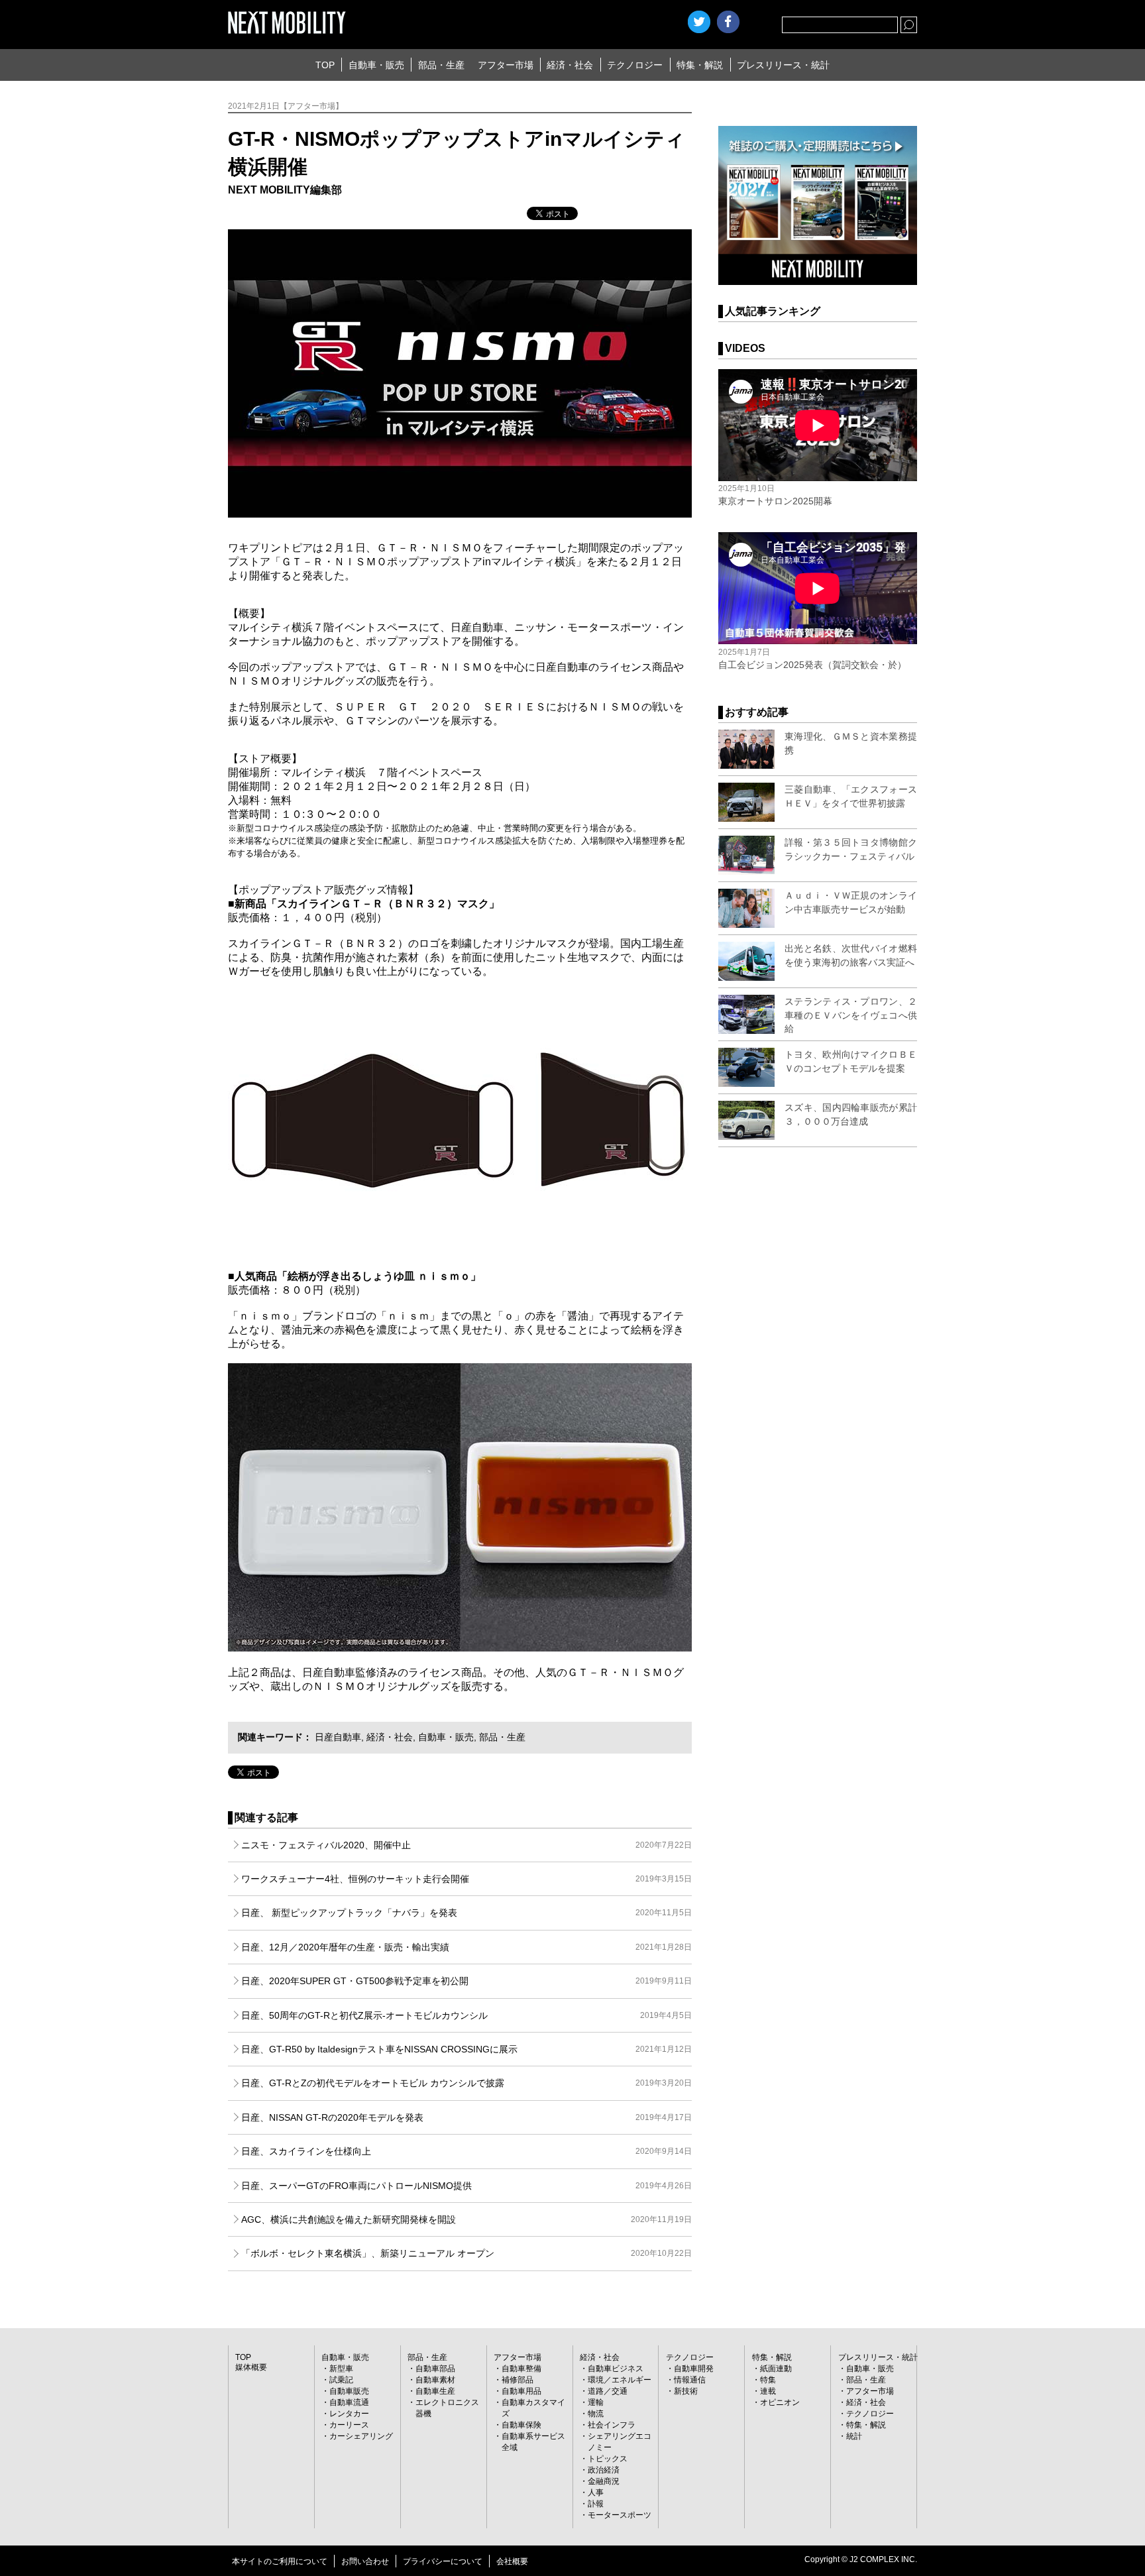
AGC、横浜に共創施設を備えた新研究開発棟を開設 (466, 2219)
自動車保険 (521, 2425)
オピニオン (780, 2402)
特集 (768, 2380)
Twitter (699, 22)
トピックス (608, 2459)
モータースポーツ (620, 2515)
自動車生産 (435, 2391)
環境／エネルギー (620, 2380)
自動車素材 (435, 2380)
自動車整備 (521, 2369)
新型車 (341, 2369)
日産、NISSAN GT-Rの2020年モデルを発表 (466, 2117)
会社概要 (512, 2561)
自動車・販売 (376, 65)
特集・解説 (700, 65)
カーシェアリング (361, 2436)
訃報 (596, 2504)
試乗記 (341, 2380)
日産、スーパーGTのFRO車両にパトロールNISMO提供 (466, 2186)
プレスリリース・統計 (783, 65)
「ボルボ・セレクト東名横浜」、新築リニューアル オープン (466, 2253)
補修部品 (518, 2380)
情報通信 (690, 2380)
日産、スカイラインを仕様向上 (466, 2151)
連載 (768, 2391)
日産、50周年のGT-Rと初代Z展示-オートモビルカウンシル (466, 2015)
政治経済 (604, 2470)
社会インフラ (612, 2425)
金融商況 (604, 2481)
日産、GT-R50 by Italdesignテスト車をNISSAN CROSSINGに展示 (466, 2049)
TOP (325, 65)
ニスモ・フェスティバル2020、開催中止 (466, 1845)
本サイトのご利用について (280, 2561)
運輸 (596, 2402)
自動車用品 (521, 2391)
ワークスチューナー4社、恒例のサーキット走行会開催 (466, 1879)
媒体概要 (251, 2367)
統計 (854, 2436)
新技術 (686, 2391)
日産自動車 (338, 1737)
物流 (596, 2414)
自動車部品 (435, 2369)
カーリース (349, 2425)
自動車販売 (349, 2391)
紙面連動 (776, 2369)
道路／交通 (608, 2391)
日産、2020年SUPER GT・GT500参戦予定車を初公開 (466, 1981)
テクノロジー (635, 65)
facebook (728, 22)
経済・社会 (570, 65)
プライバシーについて (443, 2561)
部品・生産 (441, 65)
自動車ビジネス (616, 2369)
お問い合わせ (365, 2561)
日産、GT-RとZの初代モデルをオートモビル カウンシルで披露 (466, 2083)
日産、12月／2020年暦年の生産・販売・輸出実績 (466, 1947)
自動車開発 (694, 2369)
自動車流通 (349, 2402)
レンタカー (349, 2414)
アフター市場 (506, 65)
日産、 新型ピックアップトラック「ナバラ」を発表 (466, 1913)
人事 (596, 2492)
